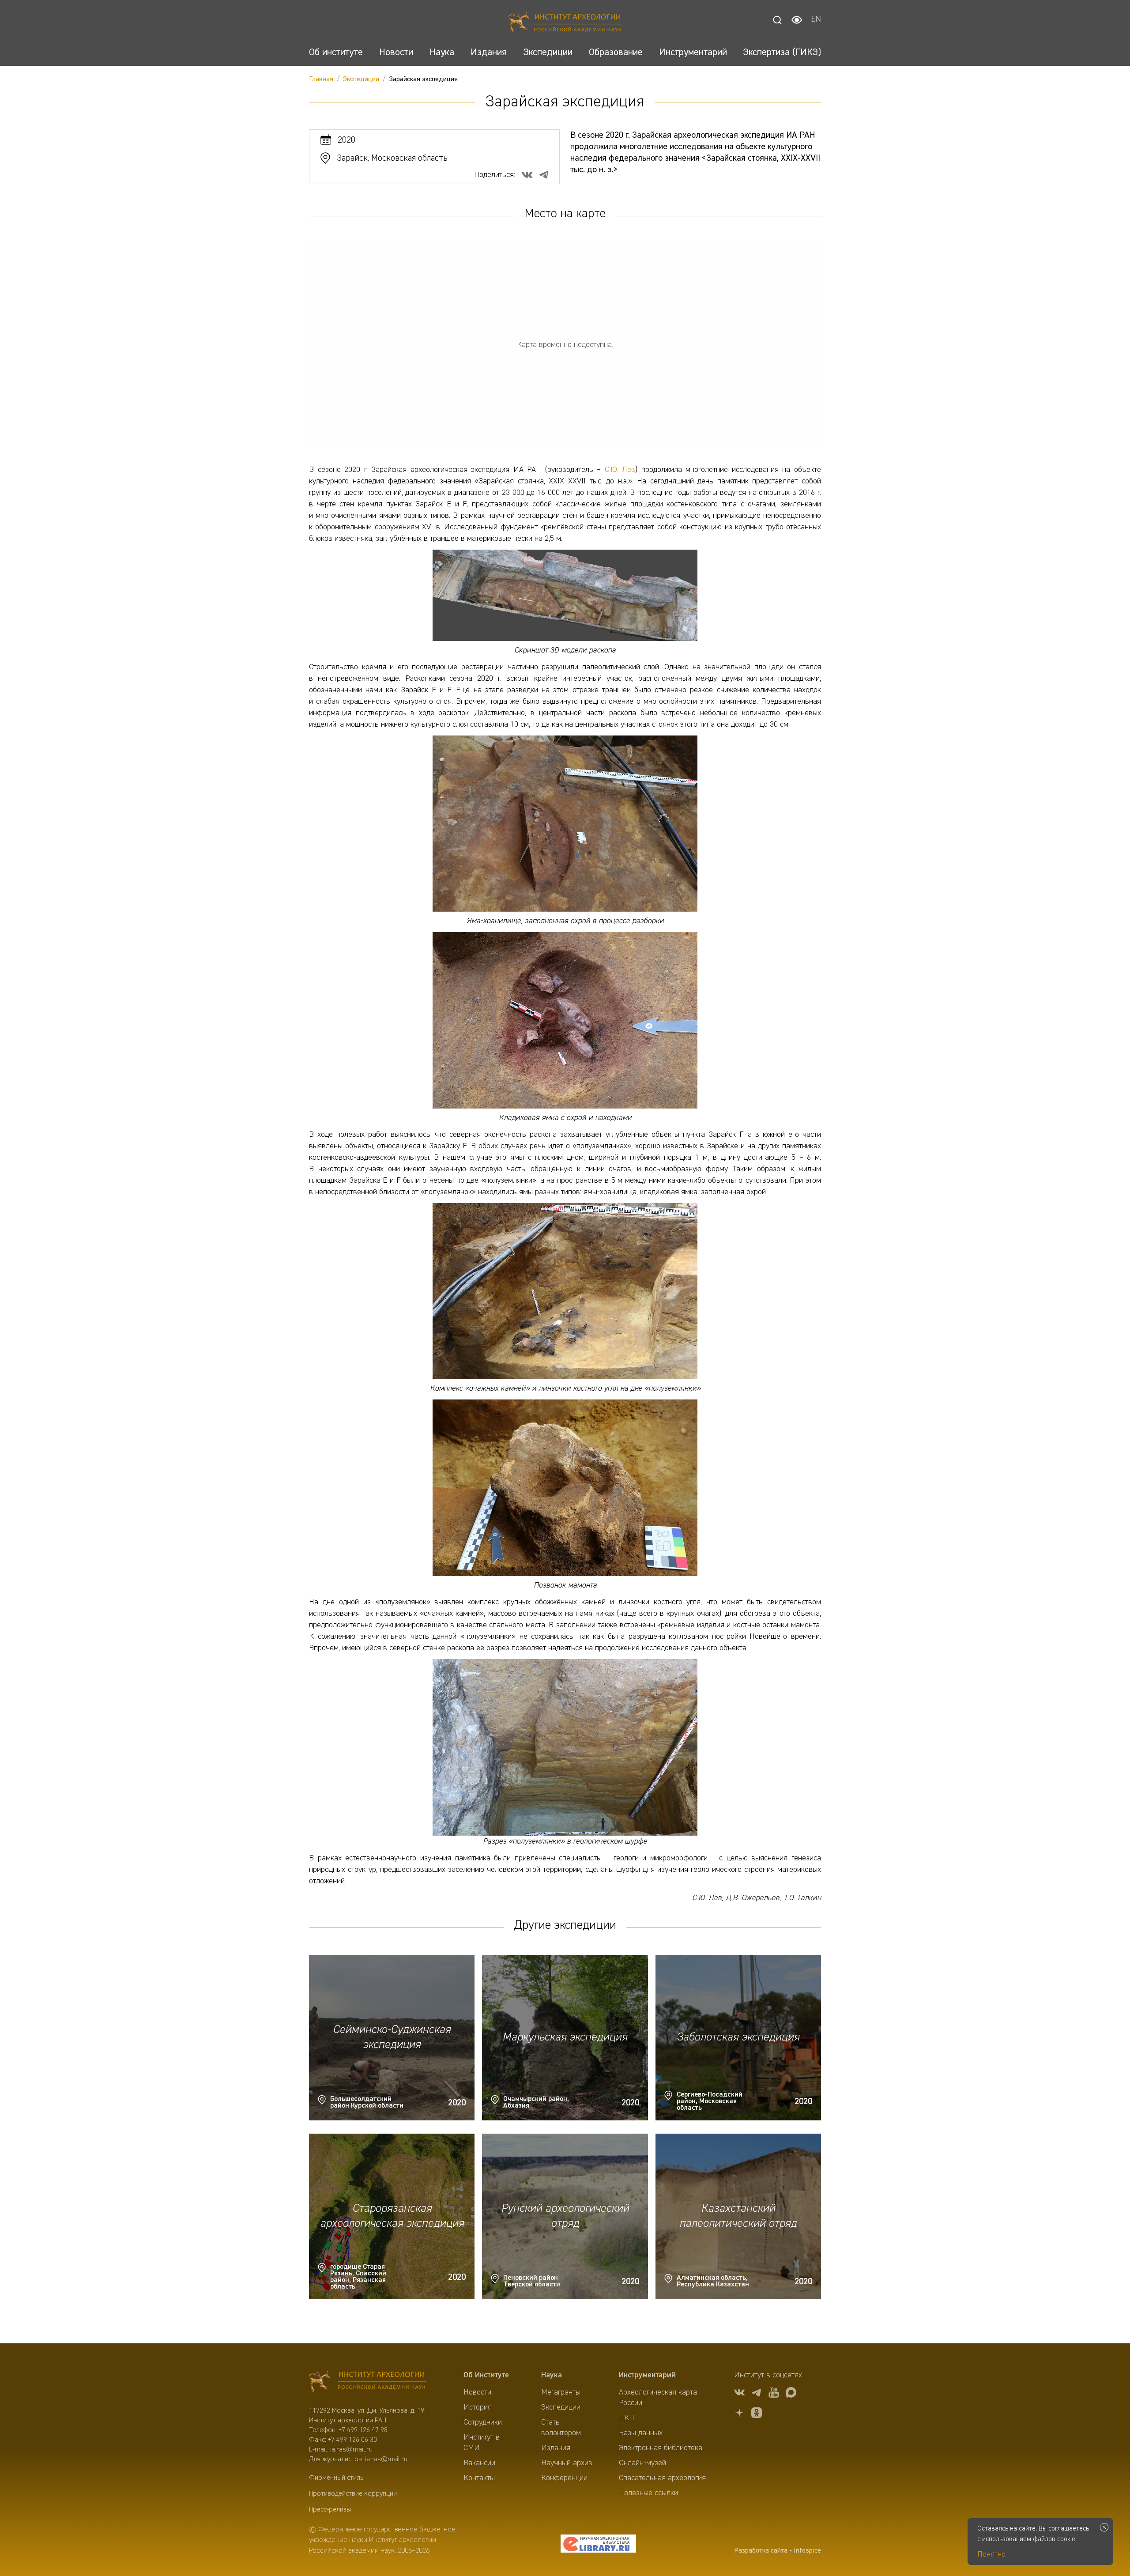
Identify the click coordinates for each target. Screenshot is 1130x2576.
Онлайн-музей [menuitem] (642, 2463)
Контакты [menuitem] (479, 2478)
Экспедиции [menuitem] (561, 2407)
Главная (321, 79)
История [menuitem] (478, 2407)
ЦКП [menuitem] (627, 2418)
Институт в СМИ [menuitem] (482, 2443)
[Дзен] (739, 2414)
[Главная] (565, 23)
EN (816, 20)
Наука (552, 2375)
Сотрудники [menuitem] (483, 2422)
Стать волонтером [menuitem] (561, 2428)
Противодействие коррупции (353, 2494)
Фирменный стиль (336, 2478)
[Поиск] (777, 20)
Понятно (991, 2554)
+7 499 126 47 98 (363, 2430)
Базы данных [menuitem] (641, 2433)
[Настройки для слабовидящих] (797, 20)
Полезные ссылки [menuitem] (648, 2493)
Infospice (807, 2551)
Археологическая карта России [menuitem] (658, 2398)
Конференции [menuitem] (564, 2478)
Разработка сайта (761, 2551)
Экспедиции (361, 79)
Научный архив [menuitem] (567, 2463)
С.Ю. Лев (620, 470)
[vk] (739, 2394)
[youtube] (774, 2394)
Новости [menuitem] (477, 2392)
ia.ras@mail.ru (351, 2450)
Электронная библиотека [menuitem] (661, 2448)
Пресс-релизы (330, 2510)
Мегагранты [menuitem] (561, 2392)
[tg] (757, 2394)
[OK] (757, 2414)
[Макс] (791, 2394)
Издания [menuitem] (556, 2448)
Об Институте (486, 2375)
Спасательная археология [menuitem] (662, 2478)
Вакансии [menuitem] (479, 2463)
